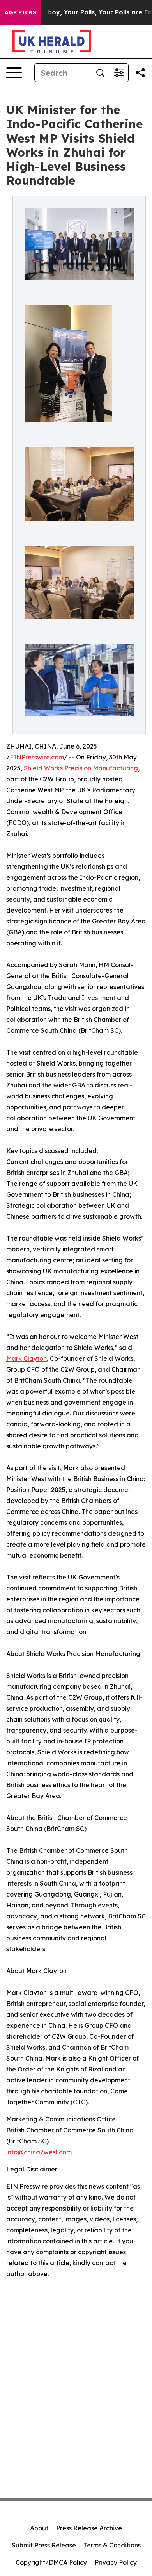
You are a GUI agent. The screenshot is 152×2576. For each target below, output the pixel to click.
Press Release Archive (89, 2528)
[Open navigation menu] (14, 73)
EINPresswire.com (37, 757)
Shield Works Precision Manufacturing (81, 768)
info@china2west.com (39, 2152)
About (39, 2528)
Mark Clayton (27, 1358)
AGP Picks (20, 12)
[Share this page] (140, 73)
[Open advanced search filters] (119, 73)
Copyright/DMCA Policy (51, 2562)
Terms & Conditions (112, 2545)
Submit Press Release (44, 2545)
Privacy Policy (116, 2562)
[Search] (100, 73)
